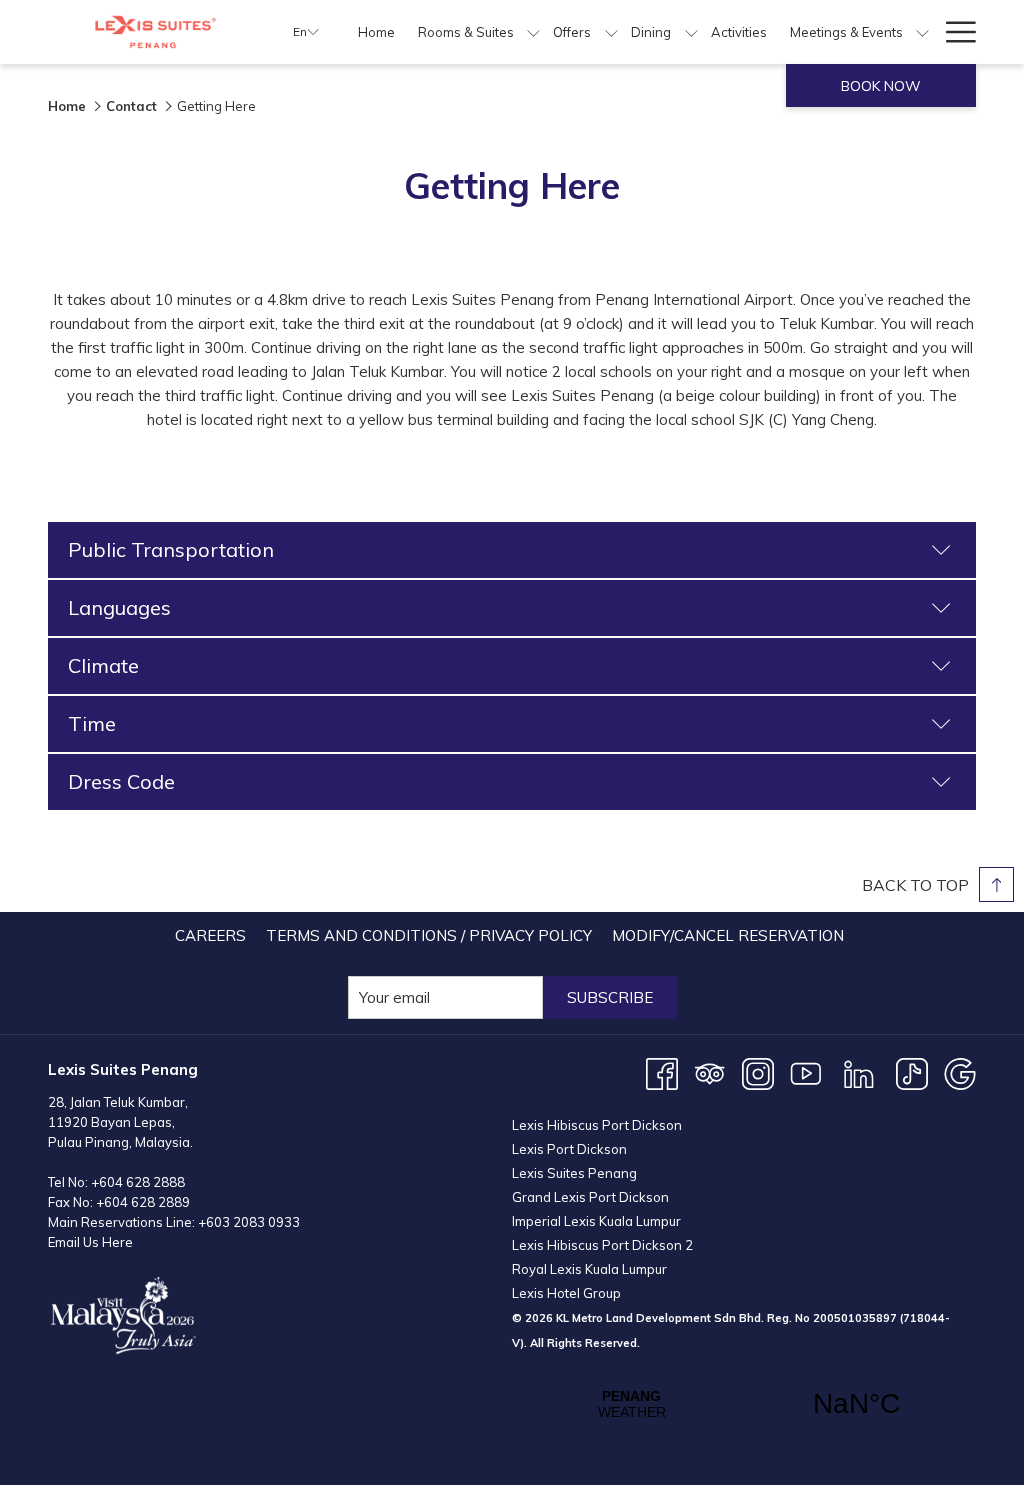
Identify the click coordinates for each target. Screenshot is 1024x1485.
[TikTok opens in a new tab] (912, 1072)
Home (67, 106)
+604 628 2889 (143, 1202)
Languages (119, 607)
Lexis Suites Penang (574, 1173)
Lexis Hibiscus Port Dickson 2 (602, 1245)
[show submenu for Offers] (611, 32)
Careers (210, 935)
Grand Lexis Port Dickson (590, 1197)
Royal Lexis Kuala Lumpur (589, 1269)
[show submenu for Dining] (691, 32)
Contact (131, 106)
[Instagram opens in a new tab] (758, 1072)
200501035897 (855, 1318)
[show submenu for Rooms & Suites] (533, 32)
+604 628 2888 (138, 1182)
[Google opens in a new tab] (960, 1072)
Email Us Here (90, 1242)
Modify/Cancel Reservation (728, 935)
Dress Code (121, 781)
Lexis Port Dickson (569, 1149)
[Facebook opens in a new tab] (662, 1072)
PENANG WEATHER (744, 1404)
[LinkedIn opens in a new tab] (859, 1072)
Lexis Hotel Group (566, 1293)
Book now (881, 86)
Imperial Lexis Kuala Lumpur (596, 1221)
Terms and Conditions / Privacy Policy (429, 935)
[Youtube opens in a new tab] (806, 1072)
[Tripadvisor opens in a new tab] (710, 1072)
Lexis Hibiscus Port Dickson (597, 1125)
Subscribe (610, 997)
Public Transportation (171, 549)
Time (92, 723)
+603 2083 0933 (249, 1222)
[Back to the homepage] (155, 32)
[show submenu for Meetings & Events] (922, 32)
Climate (103, 665)
